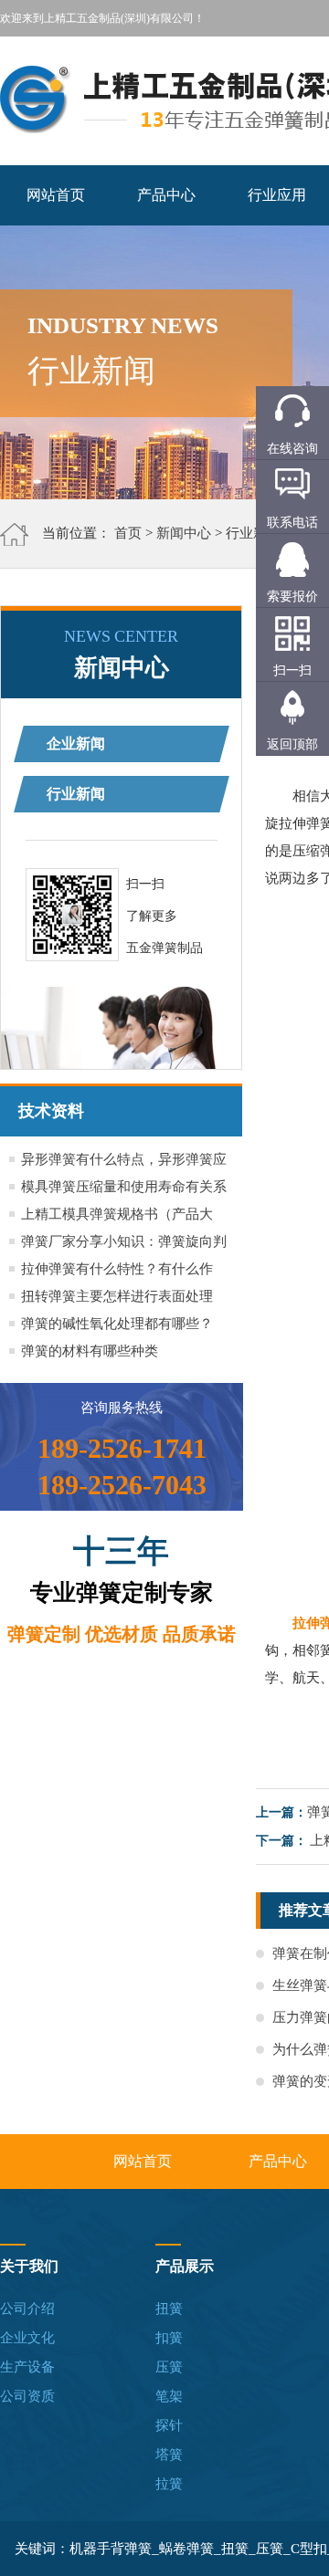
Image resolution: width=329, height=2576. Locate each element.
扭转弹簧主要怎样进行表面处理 (117, 1296)
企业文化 (27, 2338)
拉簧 (169, 2484)
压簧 (169, 2367)
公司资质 (27, 2396)
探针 (169, 2425)
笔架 (169, 2396)
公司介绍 (27, 2309)
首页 (128, 533)
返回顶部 (292, 744)
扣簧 (169, 2338)
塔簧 (169, 2455)
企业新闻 (76, 743)
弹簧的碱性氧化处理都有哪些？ (117, 1324)
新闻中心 (184, 533)
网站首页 (56, 195)
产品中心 (166, 195)
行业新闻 (253, 533)
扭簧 (169, 2309)
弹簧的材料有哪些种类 (90, 1351)
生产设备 (27, 2367)
